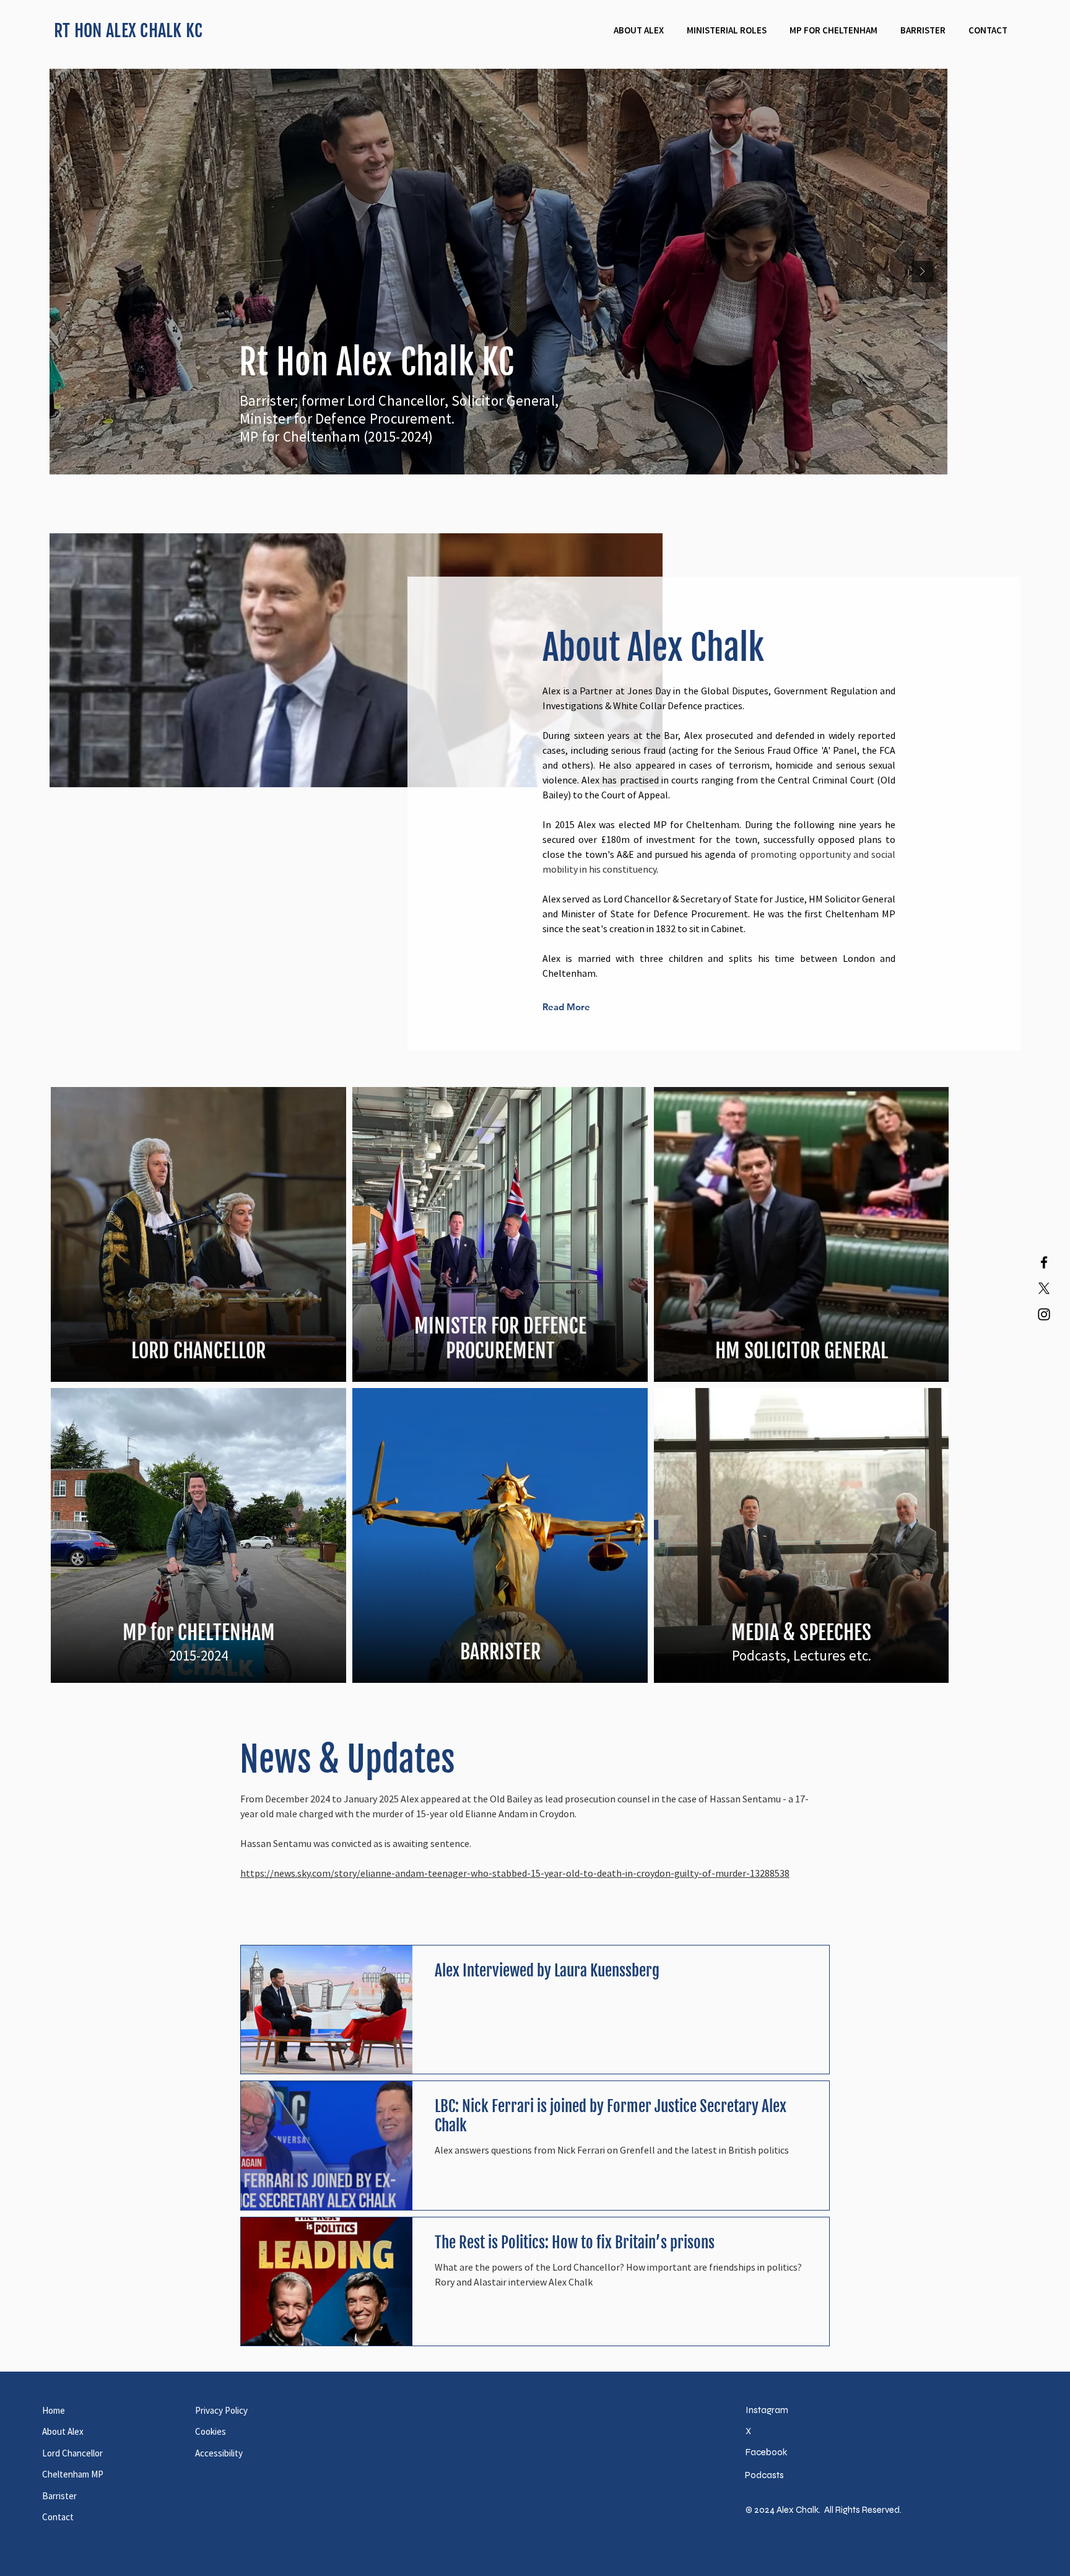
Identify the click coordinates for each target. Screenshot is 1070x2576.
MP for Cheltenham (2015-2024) (337, 436)
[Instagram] (1044, 1314)
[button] (726, 30)
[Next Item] (995, 272)
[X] (1044, 1288)
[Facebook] (1044, 1262)
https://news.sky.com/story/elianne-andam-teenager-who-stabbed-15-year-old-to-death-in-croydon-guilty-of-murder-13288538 (515, 1920)
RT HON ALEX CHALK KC (128, 31)
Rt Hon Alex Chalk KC (377, 363)
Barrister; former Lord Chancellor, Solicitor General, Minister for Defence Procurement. (399, 409)
